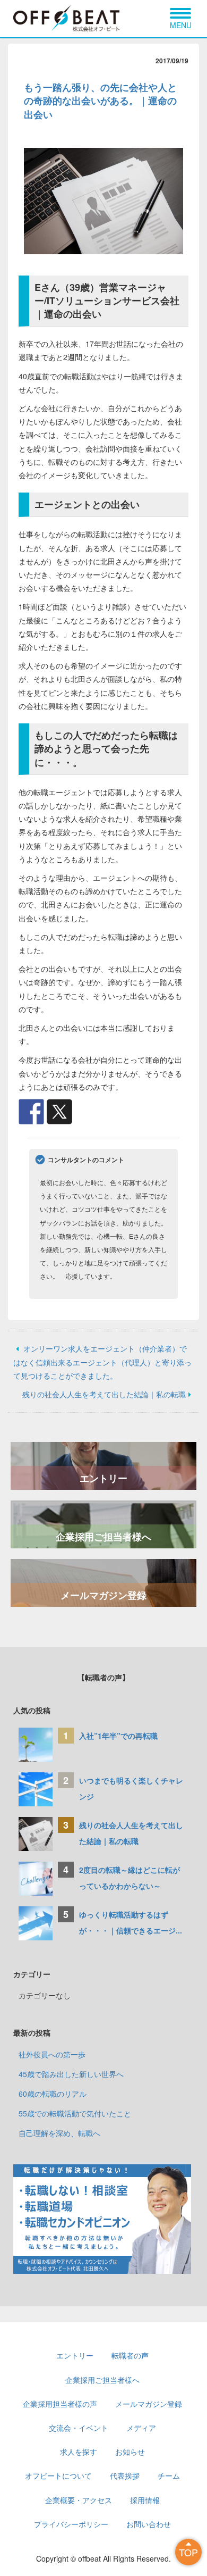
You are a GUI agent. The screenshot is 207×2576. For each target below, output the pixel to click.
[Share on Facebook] (31, 1112)
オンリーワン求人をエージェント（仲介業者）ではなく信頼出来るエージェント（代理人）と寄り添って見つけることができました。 (102, 1362)
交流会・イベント (79, 2428)
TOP (188, 2552)
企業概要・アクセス (79, 2500)
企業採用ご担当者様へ (103, 1537)
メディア (141, 2428)
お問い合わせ (149, 2524)
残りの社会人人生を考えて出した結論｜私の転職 (104, 1394)
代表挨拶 (125, 2475)
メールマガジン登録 (103, 1595)
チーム (169, 2475)
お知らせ (130, 2452)
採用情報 (145, 2500)
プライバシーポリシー (71, 2524)
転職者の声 (130, 2355)
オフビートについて (58, 2475)
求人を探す (79, 2452)
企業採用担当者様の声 (60, 2404)
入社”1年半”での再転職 (118, 1736)
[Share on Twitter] (59, 1112)
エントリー (103, 1478)
